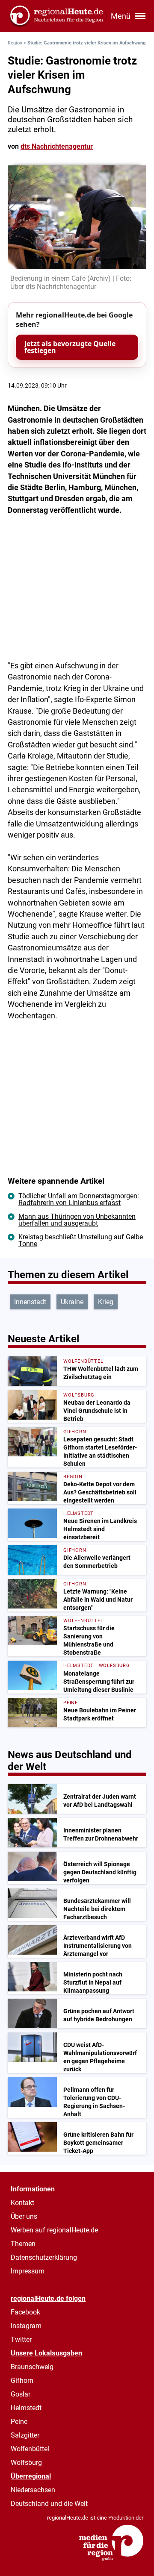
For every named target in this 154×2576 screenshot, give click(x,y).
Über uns (24, 2216)
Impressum (28, 2271)
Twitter (21, 2339)
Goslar (21, 2394)
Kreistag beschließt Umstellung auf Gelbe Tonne (81, 1240)
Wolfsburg (26, 2463)
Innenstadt (30, 1302)
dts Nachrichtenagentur (57, 146)
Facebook (25, 2312)
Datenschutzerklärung (44, 2257)
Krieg (106, 1302)
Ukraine (72, 1302)
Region (15, 43)
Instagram (26, 2326)
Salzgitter (25, 2435)
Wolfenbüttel (30, 2449)
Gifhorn (22, 2380)
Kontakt (22, 2203)
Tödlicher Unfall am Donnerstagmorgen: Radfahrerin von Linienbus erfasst (79, 1199)
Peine (19, 2422)
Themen (23, 2244)
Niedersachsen (33, 2490)
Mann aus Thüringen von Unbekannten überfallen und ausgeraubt (77, 1220)
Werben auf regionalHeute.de (54, 2230)
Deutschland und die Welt (49, 2504)
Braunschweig (32, 2367)
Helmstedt (26, 2408)
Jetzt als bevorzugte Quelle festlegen (70, 347)
